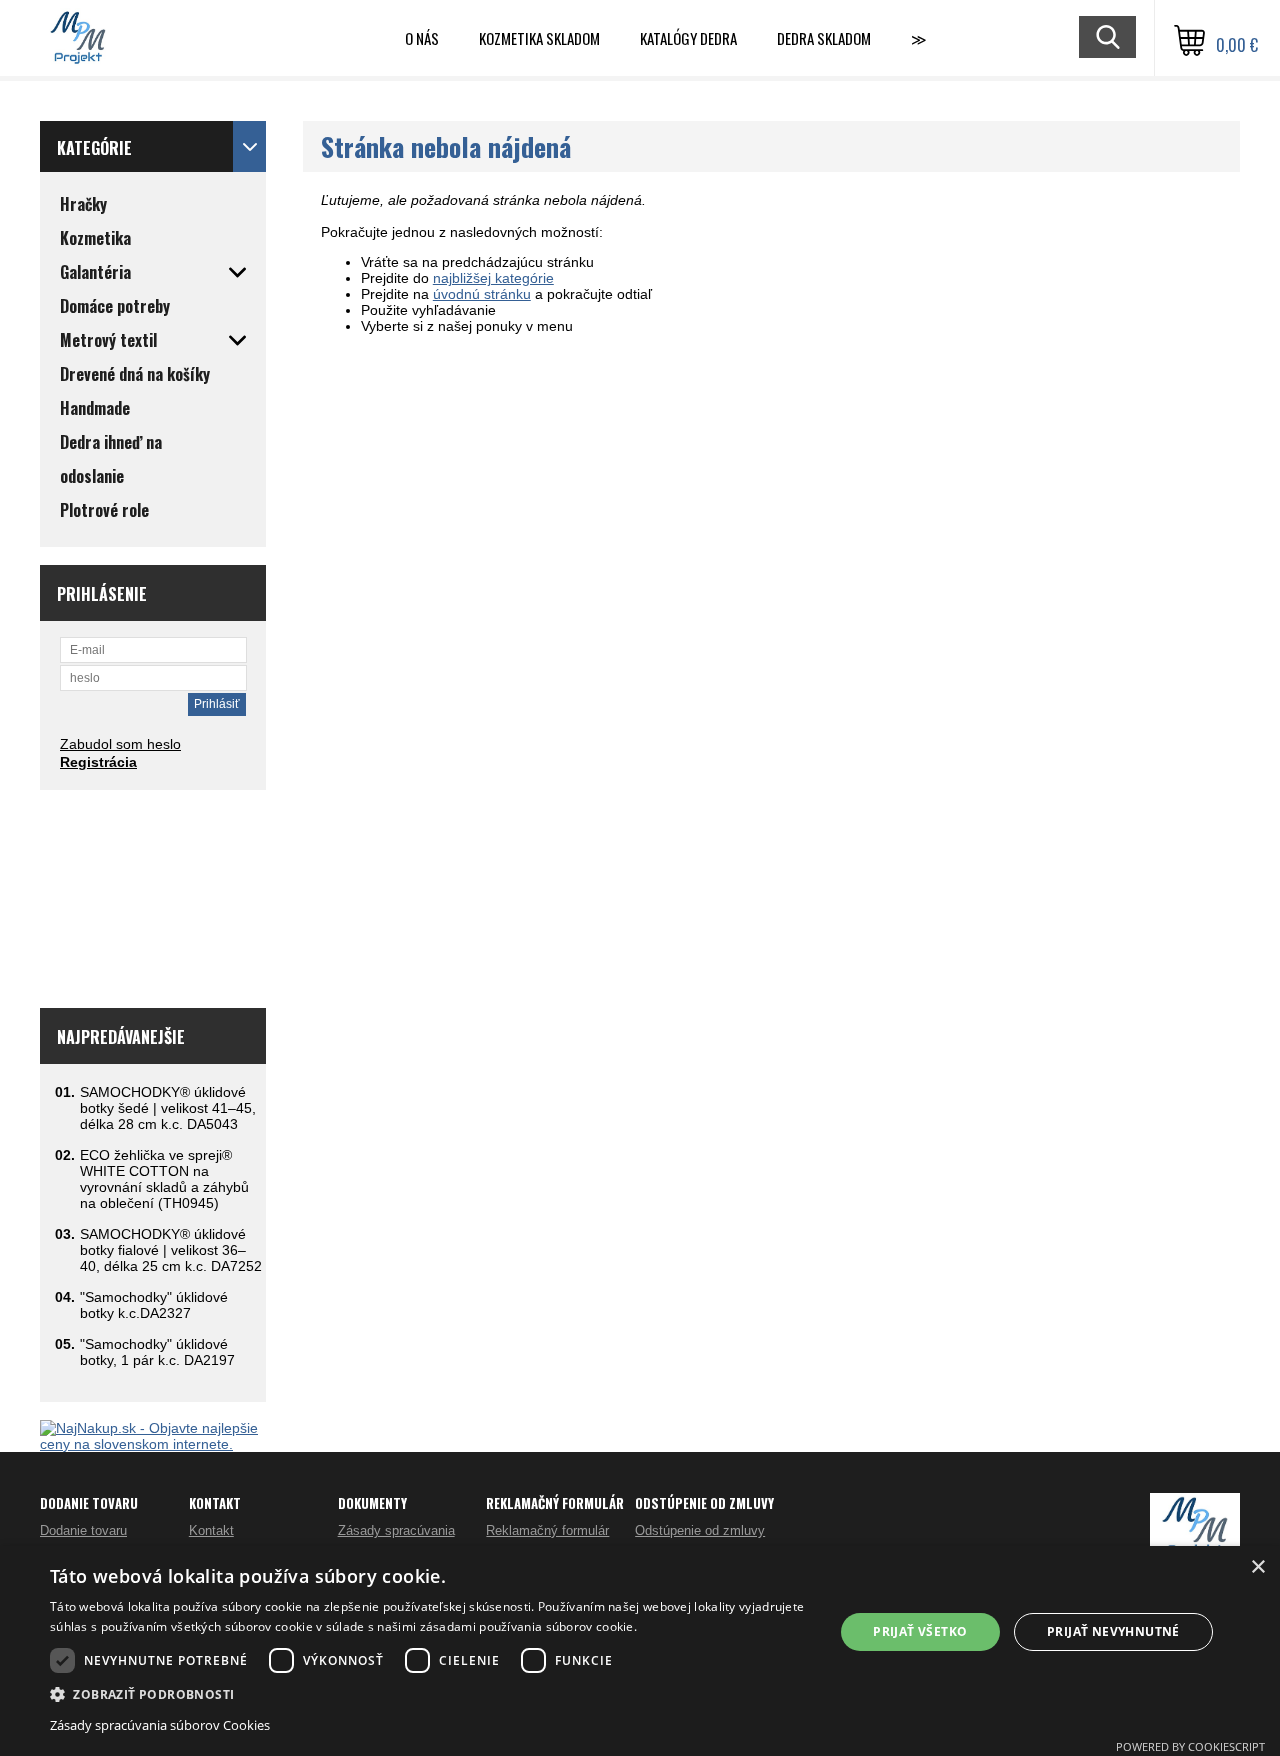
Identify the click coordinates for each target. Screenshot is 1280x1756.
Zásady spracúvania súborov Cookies (160, 1725)
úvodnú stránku (482, 294)
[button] (430, 1693)
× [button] (1257, 1567)
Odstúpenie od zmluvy (700, 1530)
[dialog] (640, 1651)
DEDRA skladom (824, 38)
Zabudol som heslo (120, 744)
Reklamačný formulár (547, 1530)
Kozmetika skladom (539, 38)
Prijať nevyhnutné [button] (1113, 1631)
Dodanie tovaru (83, 1530)
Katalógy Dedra (688, 38)
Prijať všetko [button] (920, 1631)
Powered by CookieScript (1190, 1746)
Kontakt (211, 1530)
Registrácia (98, 762)
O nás (422, 38)
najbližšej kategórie (493, 278)
